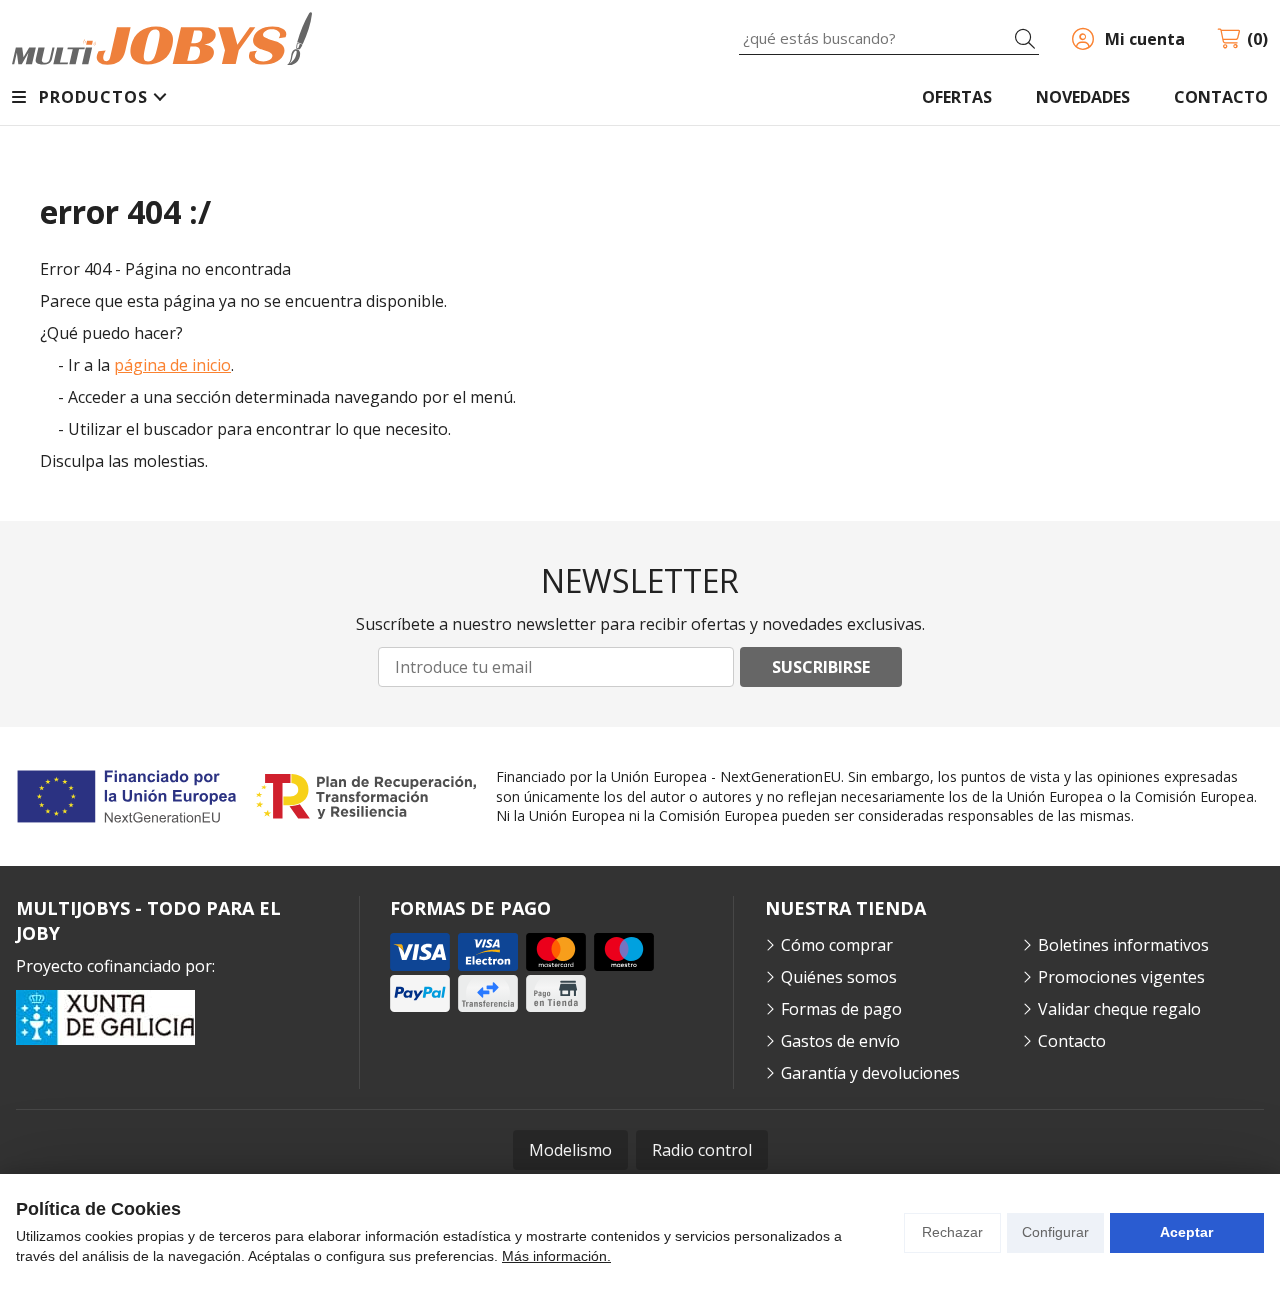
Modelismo (570, 1150)
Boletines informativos (1123, 945)
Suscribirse (821, 667)
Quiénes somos (839, 977)
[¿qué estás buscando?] (889, 38)
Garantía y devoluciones (870, 1073)
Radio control (702, 1150)
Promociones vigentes (1121, 977)
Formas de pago (841, 1009)
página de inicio (172, 365)
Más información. (556, 1256)
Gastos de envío (840, 1041)
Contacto (1072, 1041)
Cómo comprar (837, 945)
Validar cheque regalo (1119, 1009)
